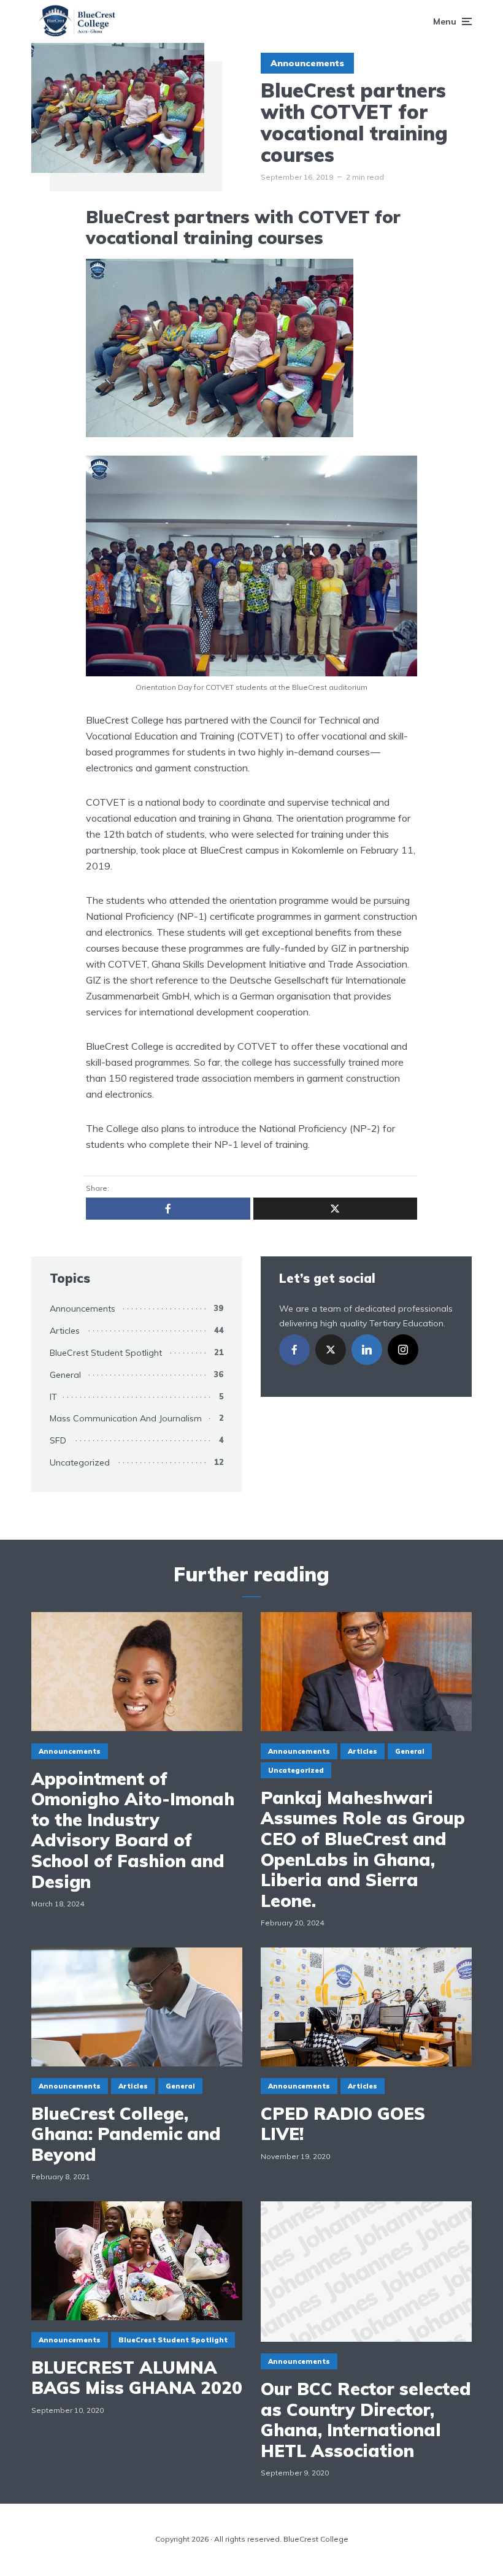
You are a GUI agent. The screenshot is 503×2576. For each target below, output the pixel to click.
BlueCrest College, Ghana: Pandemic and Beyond (126, 2134)
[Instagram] (403, 1350)
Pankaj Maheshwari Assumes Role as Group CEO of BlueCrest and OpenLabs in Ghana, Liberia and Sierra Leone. (363, 1849)
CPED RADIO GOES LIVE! (343, 2124)
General (65, 1375)
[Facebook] (294, 1350)
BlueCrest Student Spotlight (106, 1353)
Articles (65, 1331)
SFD (58, 1440)
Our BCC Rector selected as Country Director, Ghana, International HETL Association (366, 2420)
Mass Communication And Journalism (126, 1418)
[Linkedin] (367, 1350)
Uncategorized (80, 1462)
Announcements (307, 63)
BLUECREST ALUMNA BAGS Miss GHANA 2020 (137, 2378)
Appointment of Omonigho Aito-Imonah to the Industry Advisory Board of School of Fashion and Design (133, 1830)
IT (53, 1397)
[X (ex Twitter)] (331, 1350)
